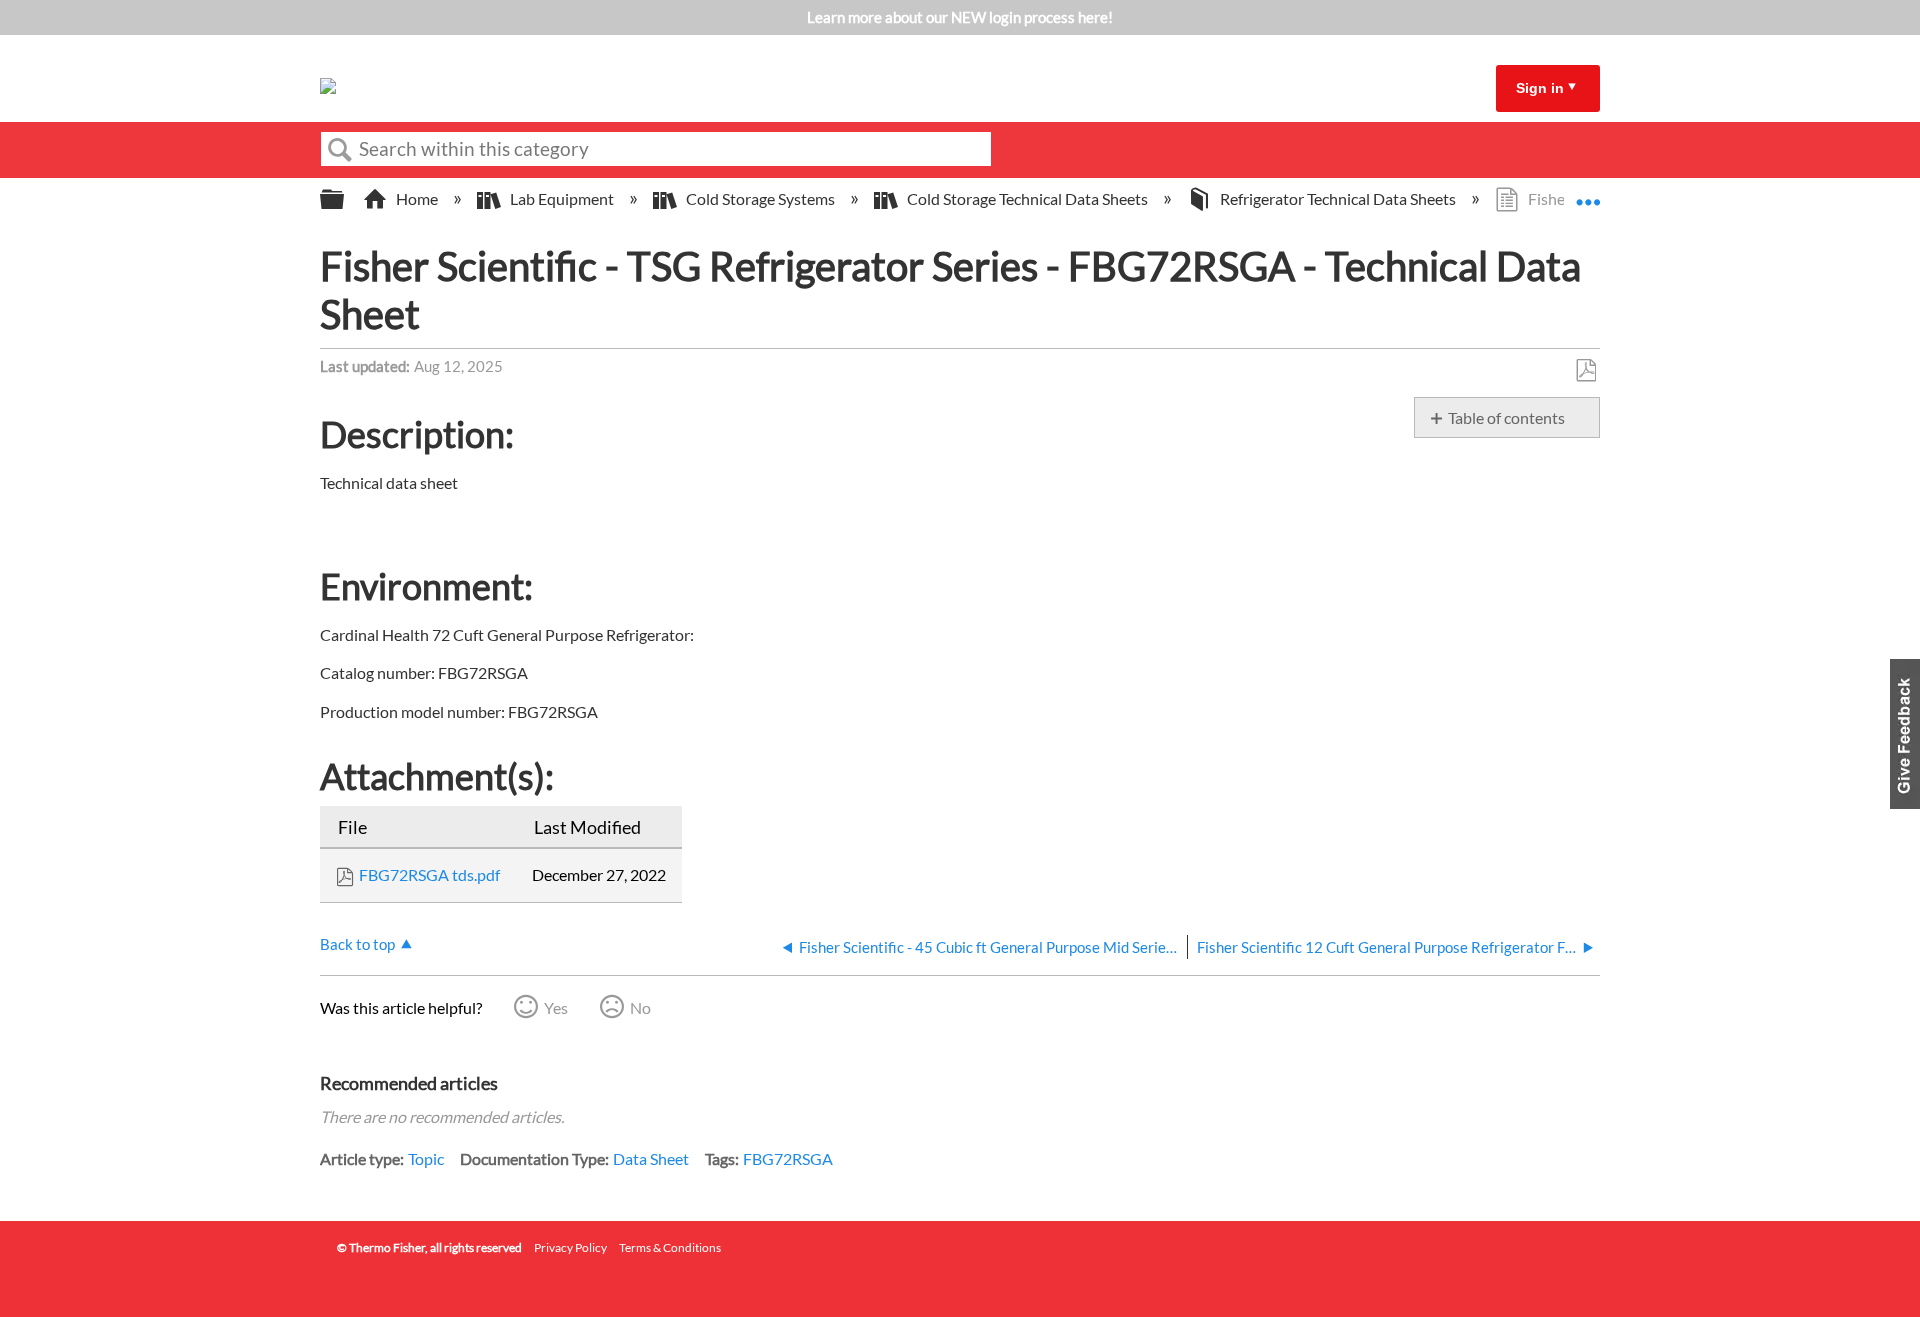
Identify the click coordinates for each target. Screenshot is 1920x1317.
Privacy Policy (570, 1247)
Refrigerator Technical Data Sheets (1338, 198)
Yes (556, 1007)
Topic (426, 1158)
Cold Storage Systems (760, 198)
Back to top (357, 944)
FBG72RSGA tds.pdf (429, 874)
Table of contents (1506, 417)
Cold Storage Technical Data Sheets (1027, 198)
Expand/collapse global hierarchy (345, 199)
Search (340, 150)
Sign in (1540, 88)
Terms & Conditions (670, 1247)
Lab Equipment (562, 198)
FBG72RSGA (788, 1158)
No (640, 1007)
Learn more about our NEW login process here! (960, 17)
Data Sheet (651, 1158)
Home (417, 198)
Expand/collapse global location (1588, 193)
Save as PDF (1585, 371)
